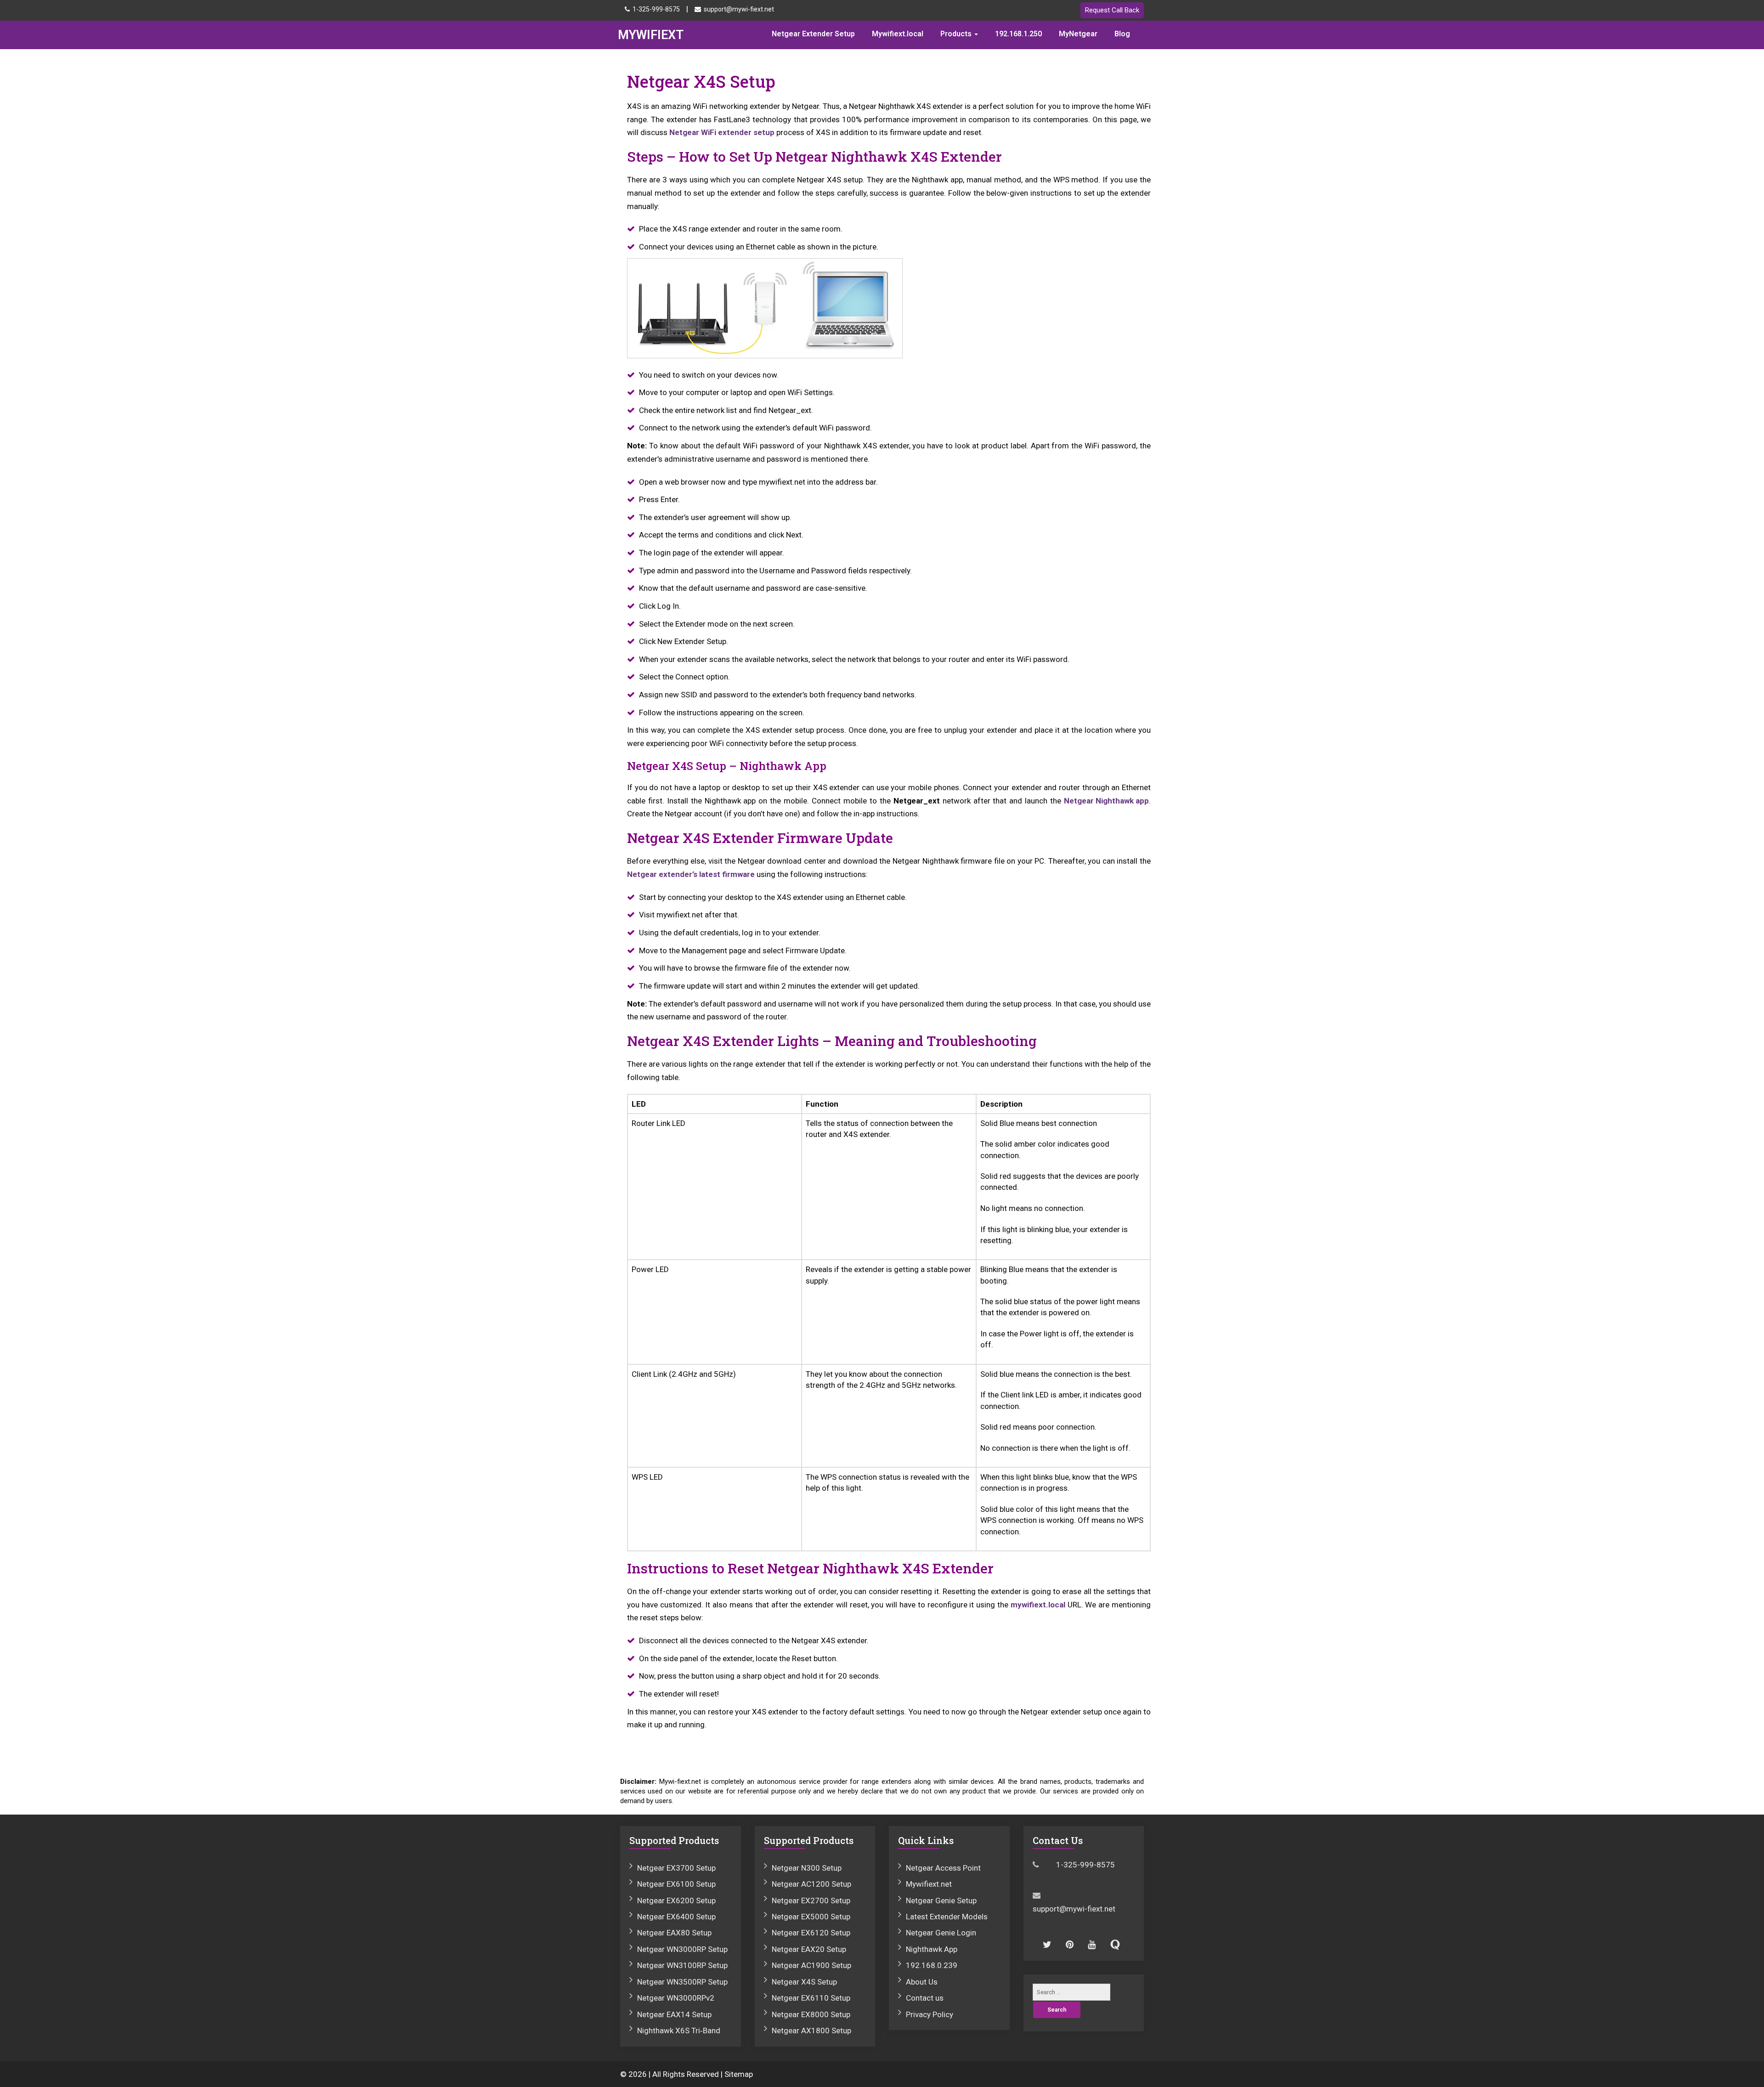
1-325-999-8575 (656, 9)
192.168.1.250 (1018, 34)
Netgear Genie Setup (941, 1900)
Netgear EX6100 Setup (676, 1884)
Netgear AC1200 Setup (811, 1884)
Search (1057, 2010)
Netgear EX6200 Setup (676, 1900)
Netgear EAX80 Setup (674, 1933)
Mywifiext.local (898, 34)
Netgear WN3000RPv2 (676, 1998)
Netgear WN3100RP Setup (682, 1965)
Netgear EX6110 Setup (811, 1998)
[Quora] (1111, 1943)
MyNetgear (1078, 34)
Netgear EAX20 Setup (809, 1949)
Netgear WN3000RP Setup (682, 1949)
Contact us (925, 1998)
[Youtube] (1088, 1943)
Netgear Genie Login (941, 1933)
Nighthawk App (932, 1949)
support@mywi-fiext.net (739, 9)
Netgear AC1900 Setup (811, 1965)
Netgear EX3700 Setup (676, 1868)
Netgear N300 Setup (807, 1868)
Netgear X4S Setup (804, 1982)
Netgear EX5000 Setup (811, 1917)
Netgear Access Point (943, 1868)
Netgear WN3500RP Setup (682, 1982)
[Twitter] (1043, 1943)
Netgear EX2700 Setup (811, 1900)
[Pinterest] (1066, 1943)
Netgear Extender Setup (813, 34)
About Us (922, 1982)
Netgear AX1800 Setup (811, 2030)
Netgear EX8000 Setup (811, 2014)
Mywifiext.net (929, 1884)
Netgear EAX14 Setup (674, 2014)
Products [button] (957, 34)
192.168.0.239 (932, 1965)
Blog (1122, 34)
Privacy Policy (930, 2014)
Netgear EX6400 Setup (676, 1917)
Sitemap (739, 2074)
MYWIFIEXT (651, 35)
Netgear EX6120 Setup (811, 1933)
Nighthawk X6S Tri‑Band (679, 2030)
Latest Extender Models (947, 1917)
